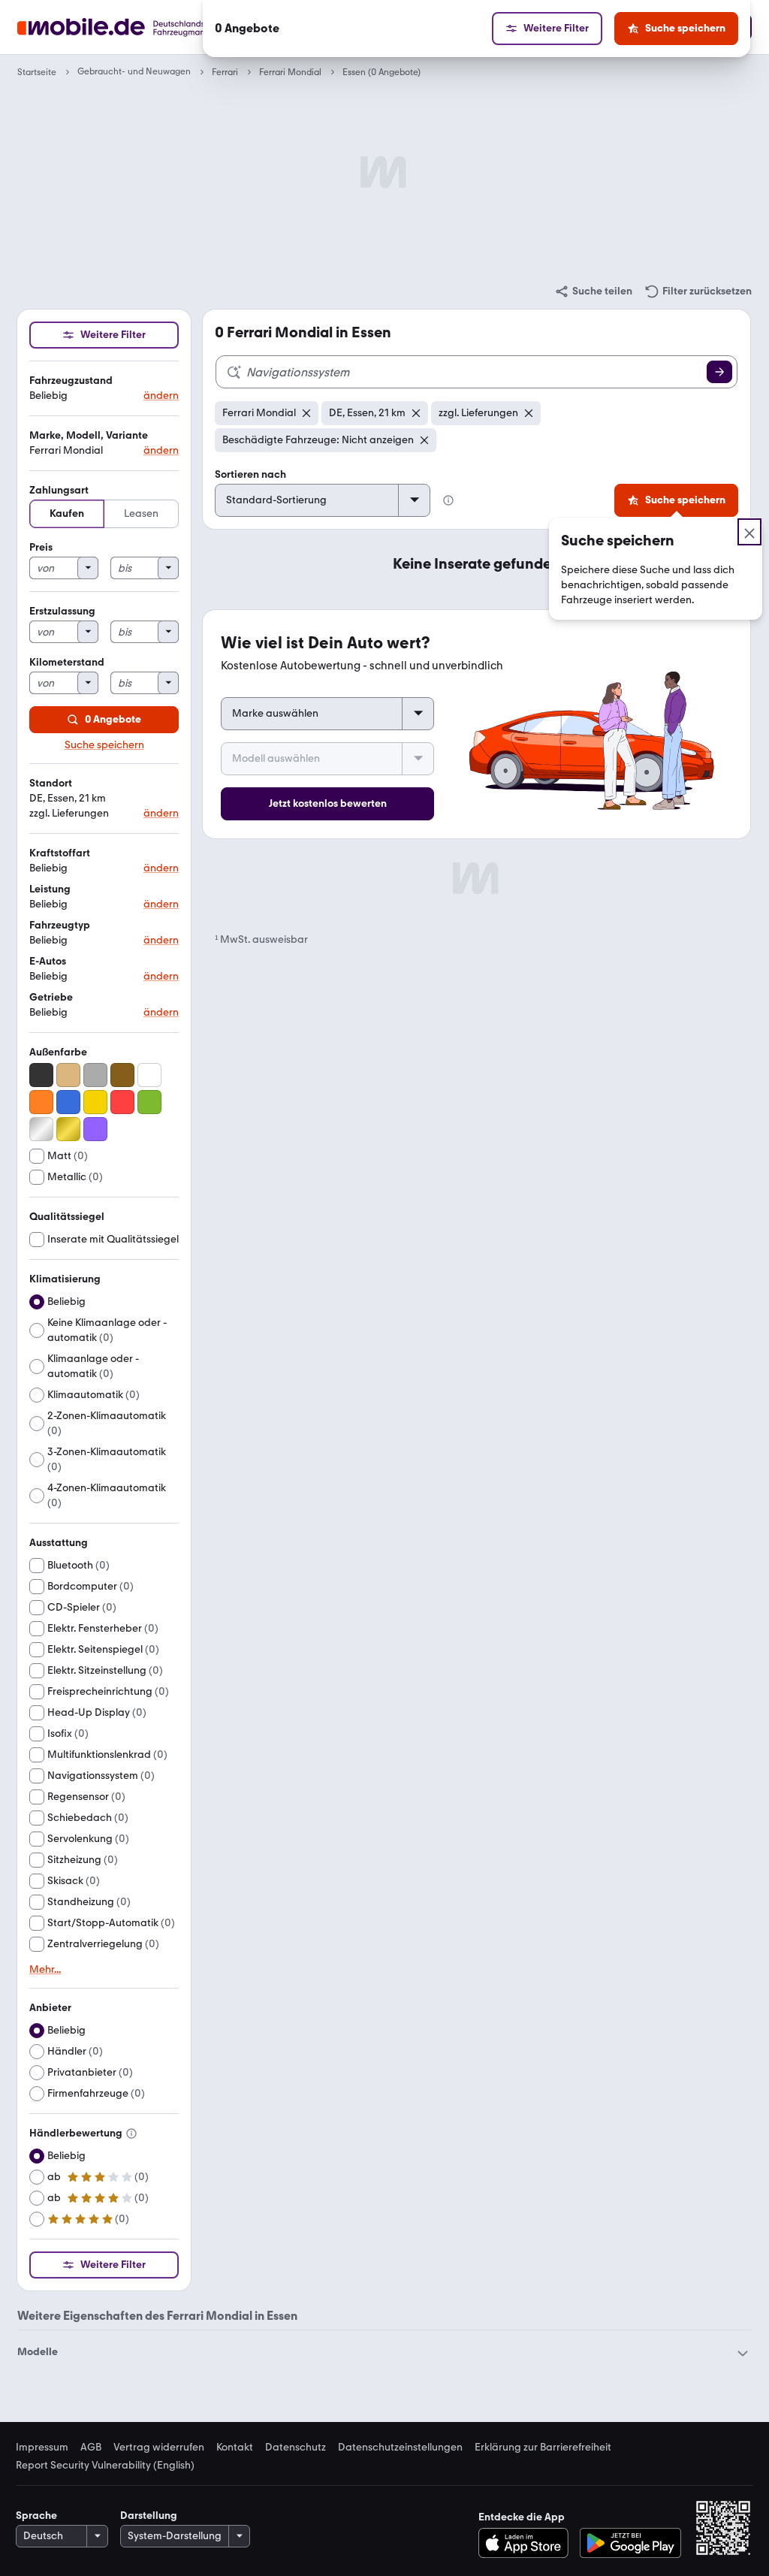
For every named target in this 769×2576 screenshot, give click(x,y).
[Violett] (95, 1129)
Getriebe (51, 997)
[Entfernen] (306, 413)
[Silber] (41, 1129)
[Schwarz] (41, 1075)
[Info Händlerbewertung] (131, 2134)
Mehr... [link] (45, 1970)
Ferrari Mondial (290, 72)
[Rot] (122, 1102)
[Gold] (68, 1129)
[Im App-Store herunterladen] (528, 2543)
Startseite (37, 72)
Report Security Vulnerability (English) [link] (105, 2466)
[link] (593, 291)
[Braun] (122, 1075)
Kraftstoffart (60, 853)
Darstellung (149, 2516)
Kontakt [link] (235, 2448)
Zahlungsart (59, 490)
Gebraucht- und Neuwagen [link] (134, 72)
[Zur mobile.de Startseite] (139, 27)
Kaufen (67, 513)
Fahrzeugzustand (71, 381)
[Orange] (41, 1102)
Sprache (36, 2516)
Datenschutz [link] (296, 2448)
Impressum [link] (42, 2448)
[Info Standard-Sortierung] (448, 500)
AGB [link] (91, 2448)
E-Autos (48, 961)
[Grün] (149, 1102)
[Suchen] (719, 372)
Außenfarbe (58, 1052)
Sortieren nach (250, 474)
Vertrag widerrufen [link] (159, 2448)
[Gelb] (95, 1102)
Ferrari (225, 72)
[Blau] (68, 1102)
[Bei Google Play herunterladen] (630, 2543)
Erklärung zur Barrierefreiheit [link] (543, 2448)
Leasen (141, 513)
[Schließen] (749, 532)
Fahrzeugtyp (60, 925)
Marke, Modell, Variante (89, 435)
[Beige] (68, 1075)
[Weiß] (149, 1075)
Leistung (50, 889)
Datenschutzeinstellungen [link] (400, 2448)
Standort (51, 783)
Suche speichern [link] (104, 745)
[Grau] (95, 1075)
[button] (104, 389)
